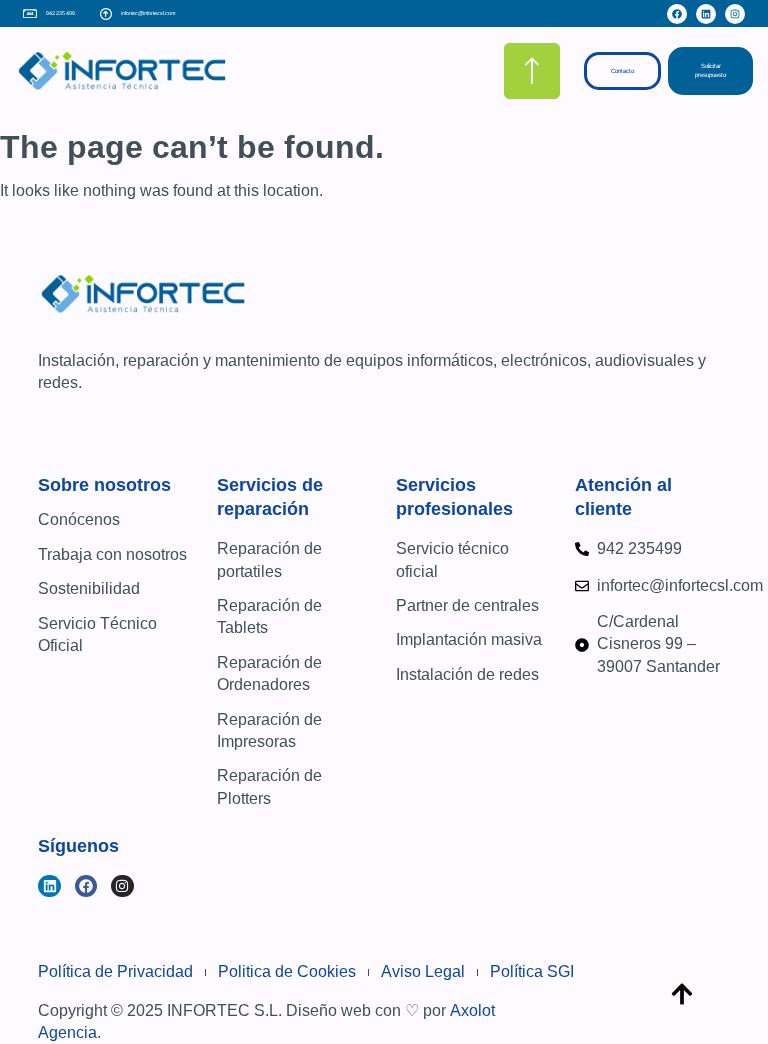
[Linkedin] (706, 14)
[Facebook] (677, 14)
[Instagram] (735, 14)
